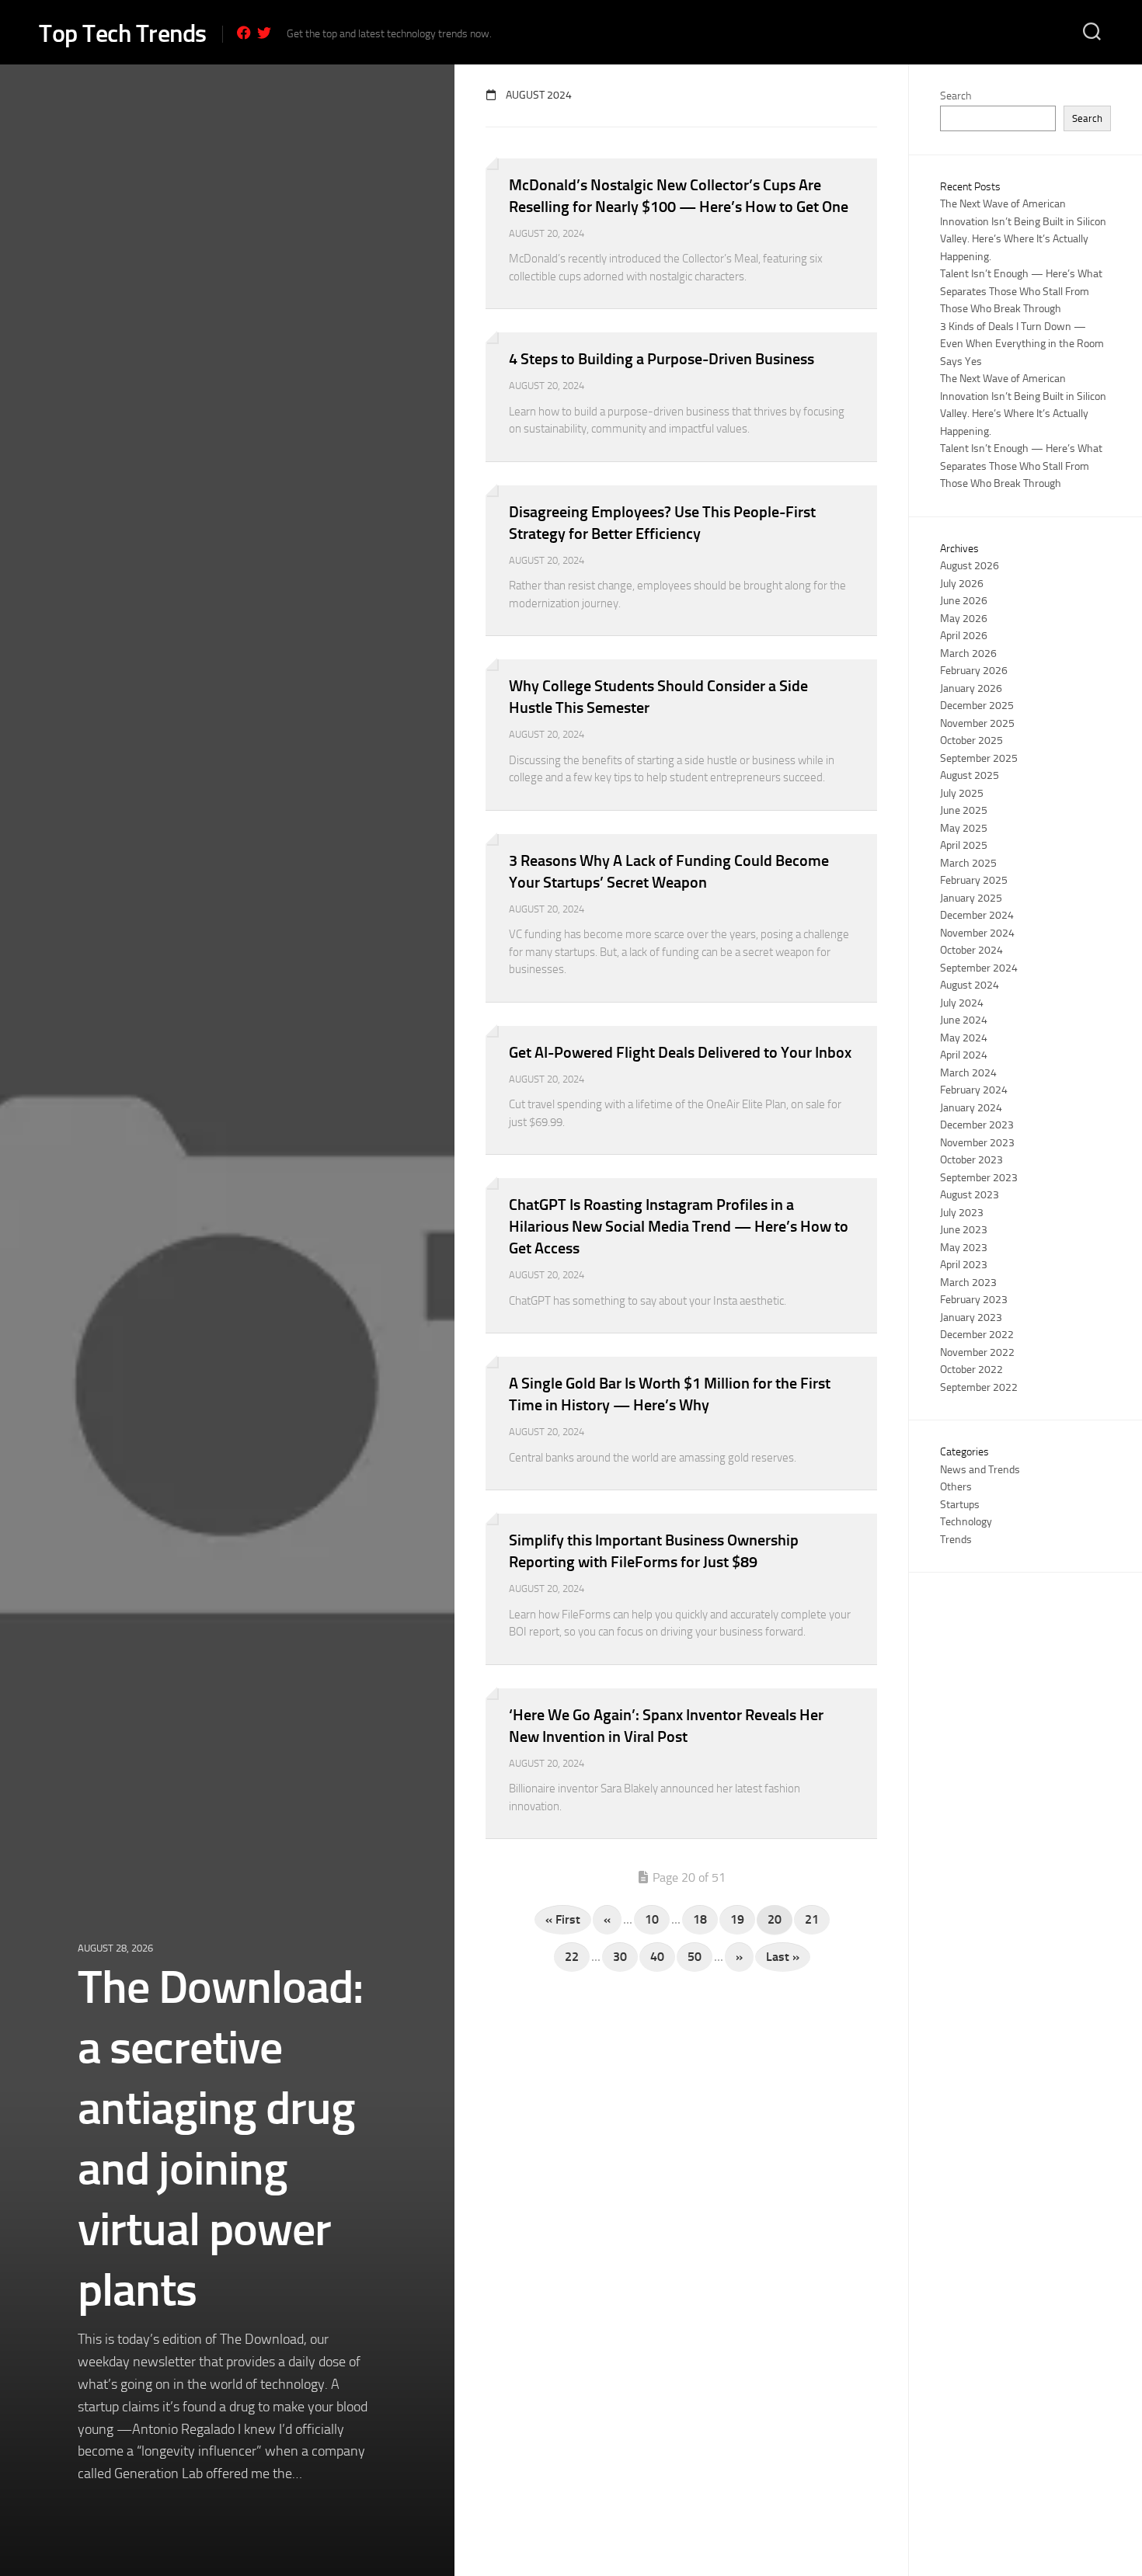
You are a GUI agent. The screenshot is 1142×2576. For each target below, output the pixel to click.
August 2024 (970, 985)
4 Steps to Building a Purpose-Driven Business (662, 359)
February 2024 (974, 1090)
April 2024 (964, 1055)
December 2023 (977, 1125)
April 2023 (964, 1265)
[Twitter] (264, 33)
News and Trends (980, 1470)
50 (695, 1957)
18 (700, 1919)
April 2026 (964, 636)
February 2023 (974, 1300)
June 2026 (964, 601)
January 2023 (971, 1318)
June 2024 (964, 1020)
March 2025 (968, 863)
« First (563, 1919)
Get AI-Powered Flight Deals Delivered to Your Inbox (680, 1052)
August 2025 (970, 775)
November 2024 (977, 933)
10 (652, 1919)
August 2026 (970, 566)
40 (657, 1957)
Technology (966, 1522)
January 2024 (971, 1108)
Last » (783, 1957)
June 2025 (964, 810)
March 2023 (968, 1283)
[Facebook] (244, 33)
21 (812, 1919)
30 (620, 1957)
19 (737, 1919)
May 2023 (964, 1248)
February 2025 (974, 880)
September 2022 (979, 1387)
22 (572, 1957)
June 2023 (964, 1230)
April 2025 (964, 845)
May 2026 (964, 619)
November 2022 (977, 1352)
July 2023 (962, 1213)
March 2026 (968, 654)
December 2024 (977, 915)
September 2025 (979, 758)
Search (956, 96)
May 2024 (964, 1038)
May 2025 (964, 828)
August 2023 (970, 1195)
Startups (960, 1505)
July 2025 (962, 793)
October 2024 (971, 950)
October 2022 (971, 1370)
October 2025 (971, 740)
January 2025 (971, 898)
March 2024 (968, 1073)
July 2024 (962, 1003)
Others (956, 1487)
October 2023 (971, 1160)
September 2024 (979, 968)
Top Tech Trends (123, 33)
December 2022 (977, 1335)
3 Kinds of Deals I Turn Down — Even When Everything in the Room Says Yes (1022, 344)
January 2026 (971, 688)
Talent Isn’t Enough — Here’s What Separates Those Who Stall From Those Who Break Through (1021, 291)
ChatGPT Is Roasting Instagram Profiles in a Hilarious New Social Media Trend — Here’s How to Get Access (679, 1226)
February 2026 (974, 671)
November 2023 (977, 1143)
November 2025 (977, 723)
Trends (956, 1540)
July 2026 (962, 584)
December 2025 (977, 706)
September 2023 (979, 1178)
